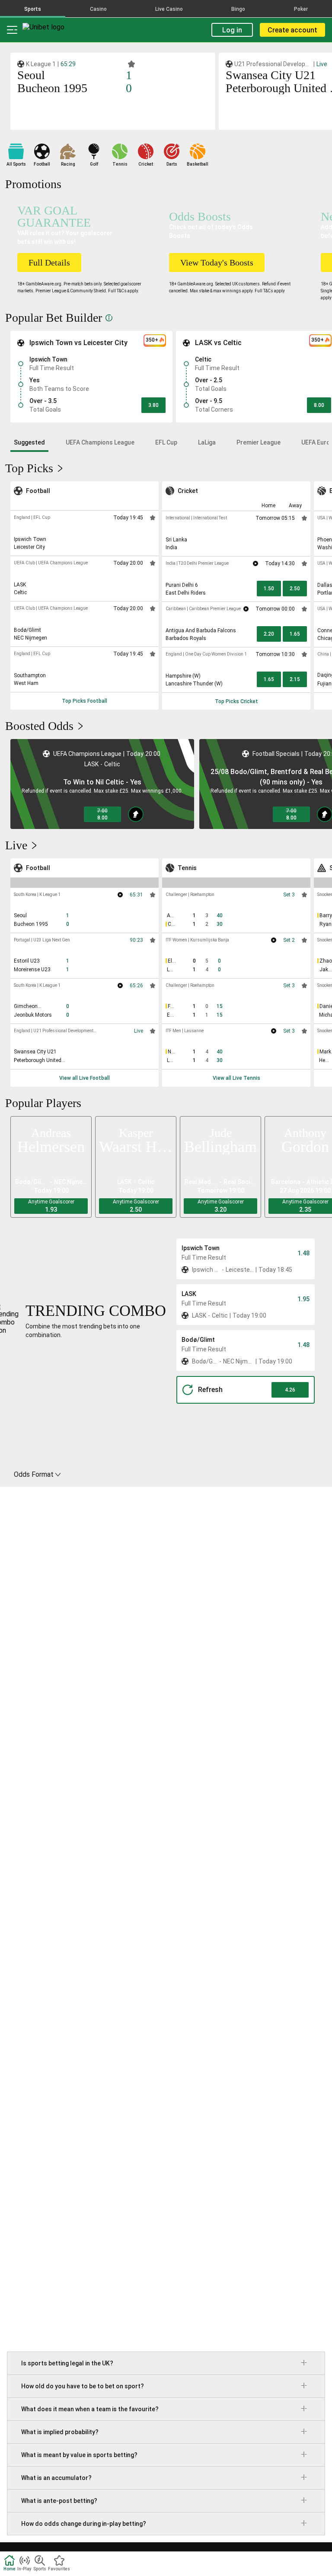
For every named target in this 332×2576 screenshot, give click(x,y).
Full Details (49, 262)
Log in (232, 30)
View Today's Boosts (217, 262)
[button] (153, 405)
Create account (292, 30)
